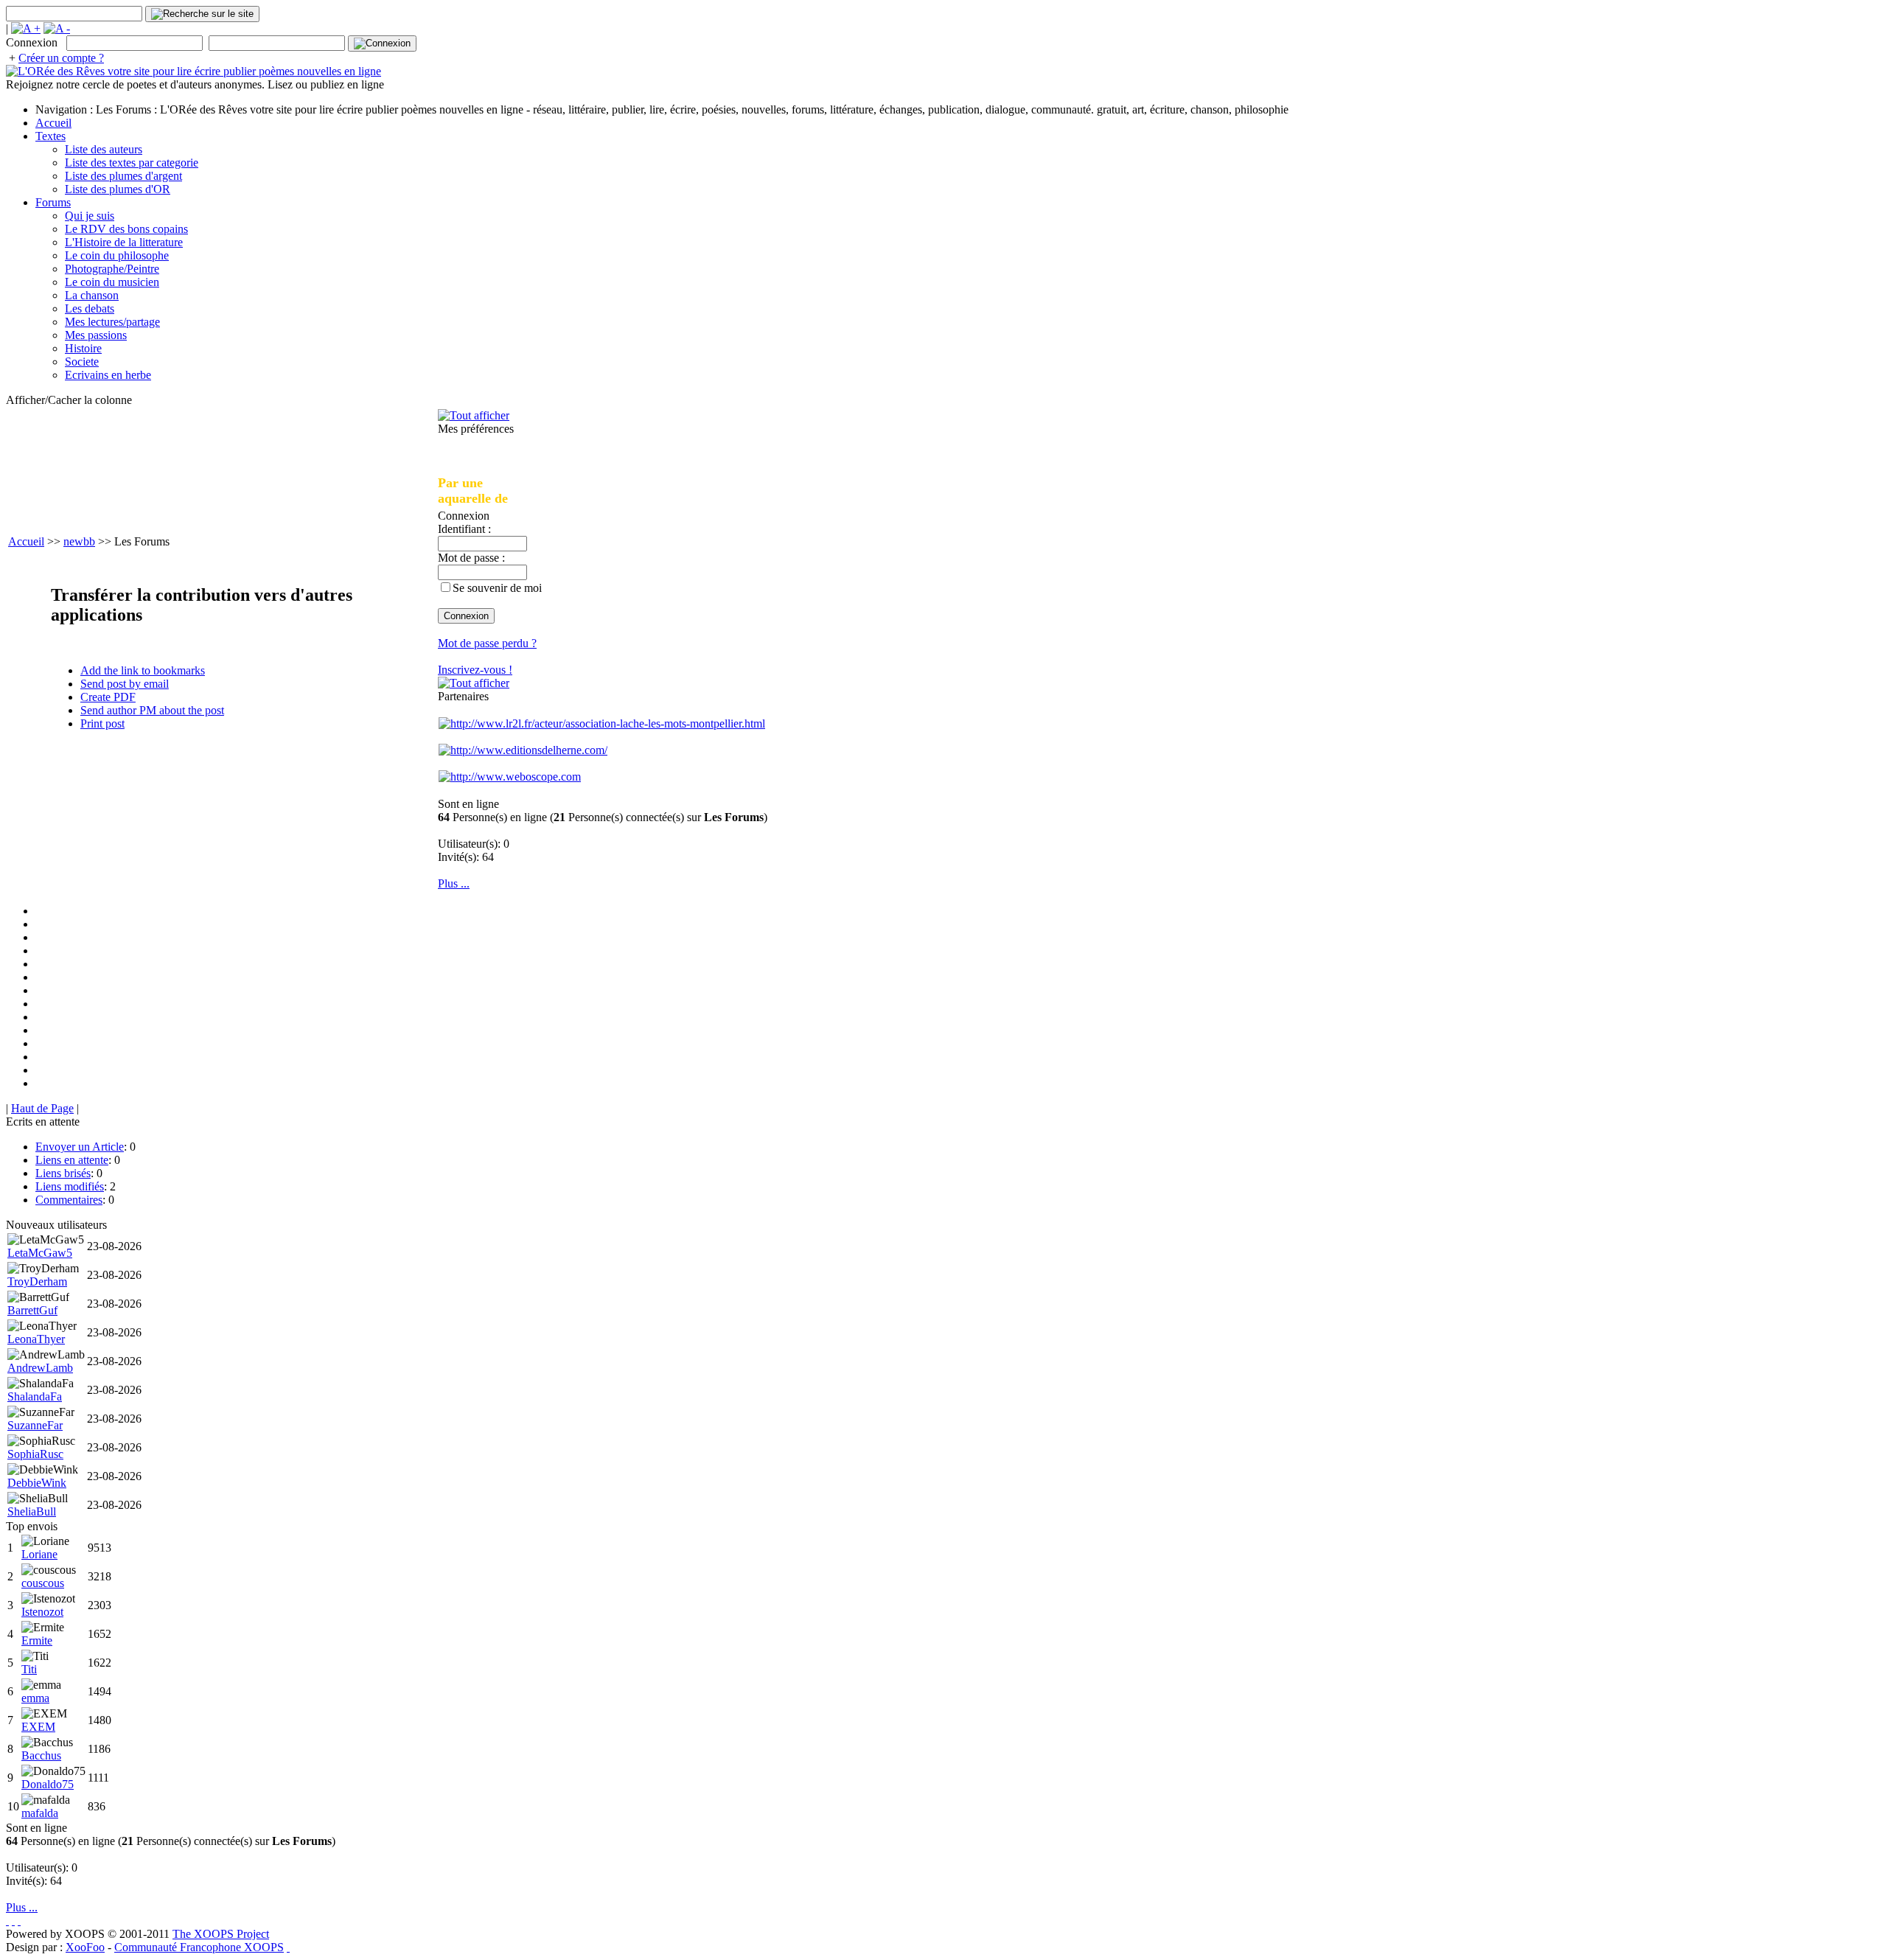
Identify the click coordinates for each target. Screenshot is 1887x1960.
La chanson (92, 295)
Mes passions (96, 335)
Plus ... (454, 883)
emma (35, 1698)
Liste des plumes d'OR (118, 189)
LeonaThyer (36, 1339)
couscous (43, 1583)
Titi (29, 1669)
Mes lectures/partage (112, 322)
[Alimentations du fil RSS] (288, 1947)
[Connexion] (382, 43)
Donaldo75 (48, 1784)
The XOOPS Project (221, 1934)
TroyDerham (37, 1281)
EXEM (38, 1727)
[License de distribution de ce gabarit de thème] (7, 1921)
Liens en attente (72, 1160)
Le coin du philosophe (117, 255)
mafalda (40, 1813)
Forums (53, 202)
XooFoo (85, 1947)
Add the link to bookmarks (143, 670)
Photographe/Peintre (112, 269)
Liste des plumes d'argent (123, 176)
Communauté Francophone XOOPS (199, 1947)
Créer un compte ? (61, 58)
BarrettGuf (32, 1310)
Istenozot (42, 1612)
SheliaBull (32, 1511)
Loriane (39, 1554)
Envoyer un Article (80, 1147)
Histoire (83, 348)
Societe (82, 362)
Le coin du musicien (112, 282)
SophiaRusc (35, 1454)
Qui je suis (90, 216)
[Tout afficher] (474, 415)
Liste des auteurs (104, 149)
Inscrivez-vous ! (475, 670)
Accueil (53, 123)
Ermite (37, 1640)
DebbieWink (37, 1483)
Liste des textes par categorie (132, 163)
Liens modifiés (70, 1186)
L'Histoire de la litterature (124, 242)
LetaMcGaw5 (40, 1253)
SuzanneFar (35, 1425)
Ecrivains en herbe (108, 375)
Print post (102, 723)
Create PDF (108, 697)
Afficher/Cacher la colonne (69, 400)
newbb (79, 541)
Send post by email (125, 684)
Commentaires (69, 1200)
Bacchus (41, 1755)
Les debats (90, 308)
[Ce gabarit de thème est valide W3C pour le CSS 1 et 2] (19, 1921)
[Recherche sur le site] (202, 14)
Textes (50, 136)
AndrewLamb (40, 1368)
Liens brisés (63, 1173)
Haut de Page (42, 1108)
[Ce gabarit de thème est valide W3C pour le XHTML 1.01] (13, 1921)
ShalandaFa (35, 1396)
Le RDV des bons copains (126, 229)
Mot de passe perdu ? (487, 643)
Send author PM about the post (152, 710)
